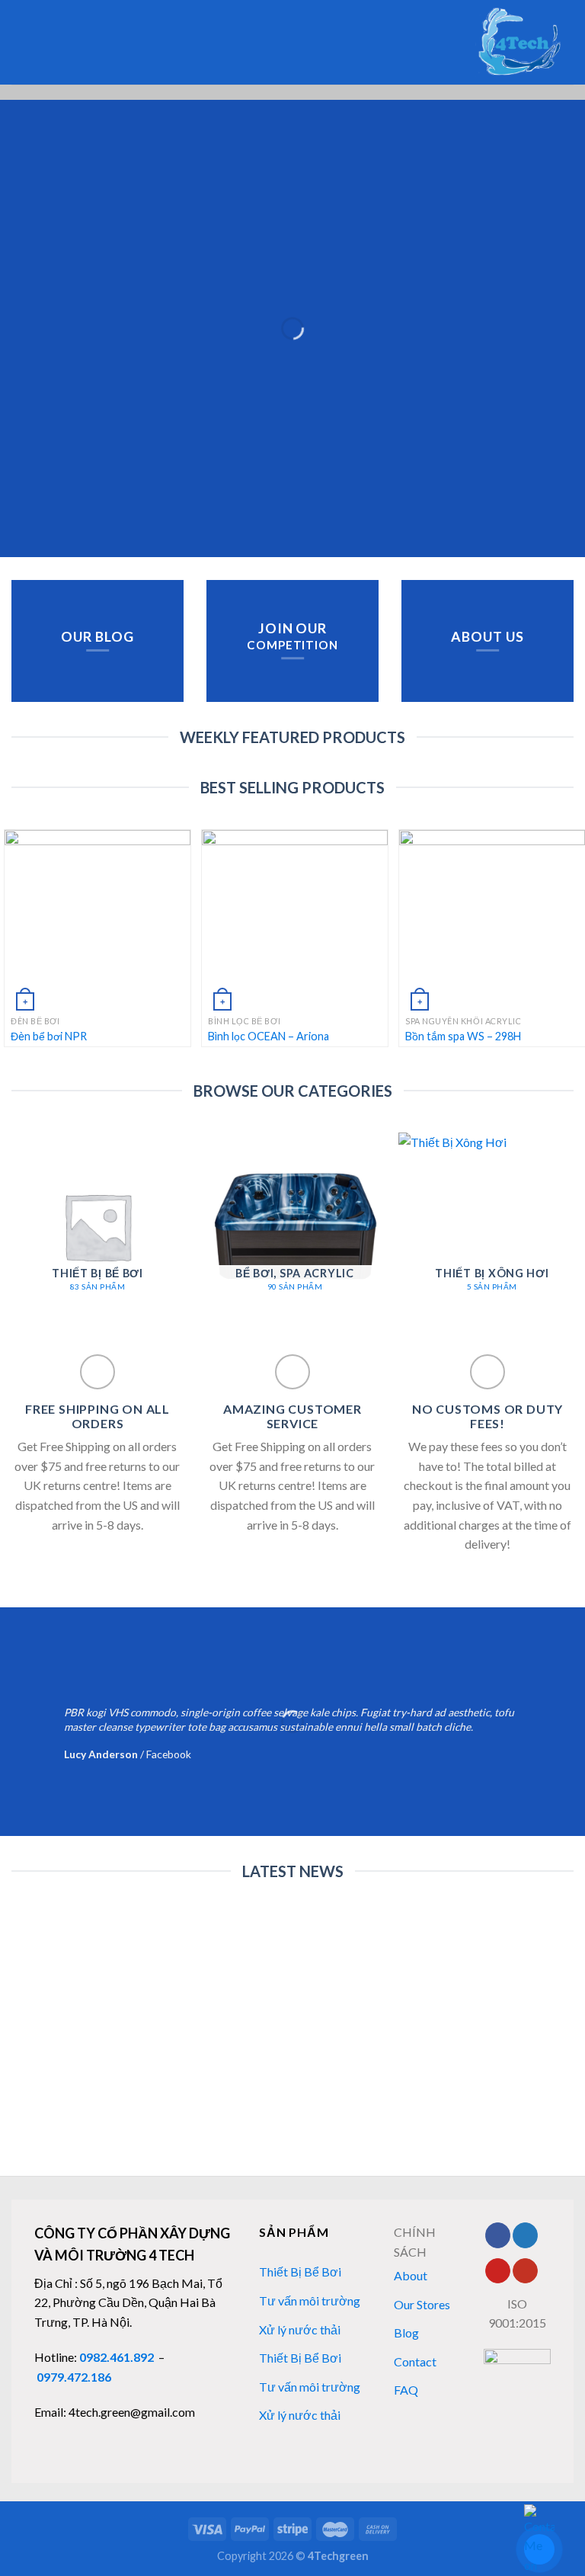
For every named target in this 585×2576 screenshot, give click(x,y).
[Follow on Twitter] (525, 2235)
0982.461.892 (117, 2357)
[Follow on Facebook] (498, 2235)
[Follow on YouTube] (525, 2271)
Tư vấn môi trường (310, 2300)
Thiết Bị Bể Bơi (300, 2272)
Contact (415, 2361)
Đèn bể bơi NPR (49, 1036)
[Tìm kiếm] (17, 42)
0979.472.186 (74, 2377)
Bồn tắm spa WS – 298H (463, 1036)
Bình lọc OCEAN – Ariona (269, 1036)
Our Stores (422, 2304)
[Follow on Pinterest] (498, 2271)
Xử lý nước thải (300, 2329)
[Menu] (43, 42)
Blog (406, 2332)
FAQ (406, 2390)
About (411, 2275)
